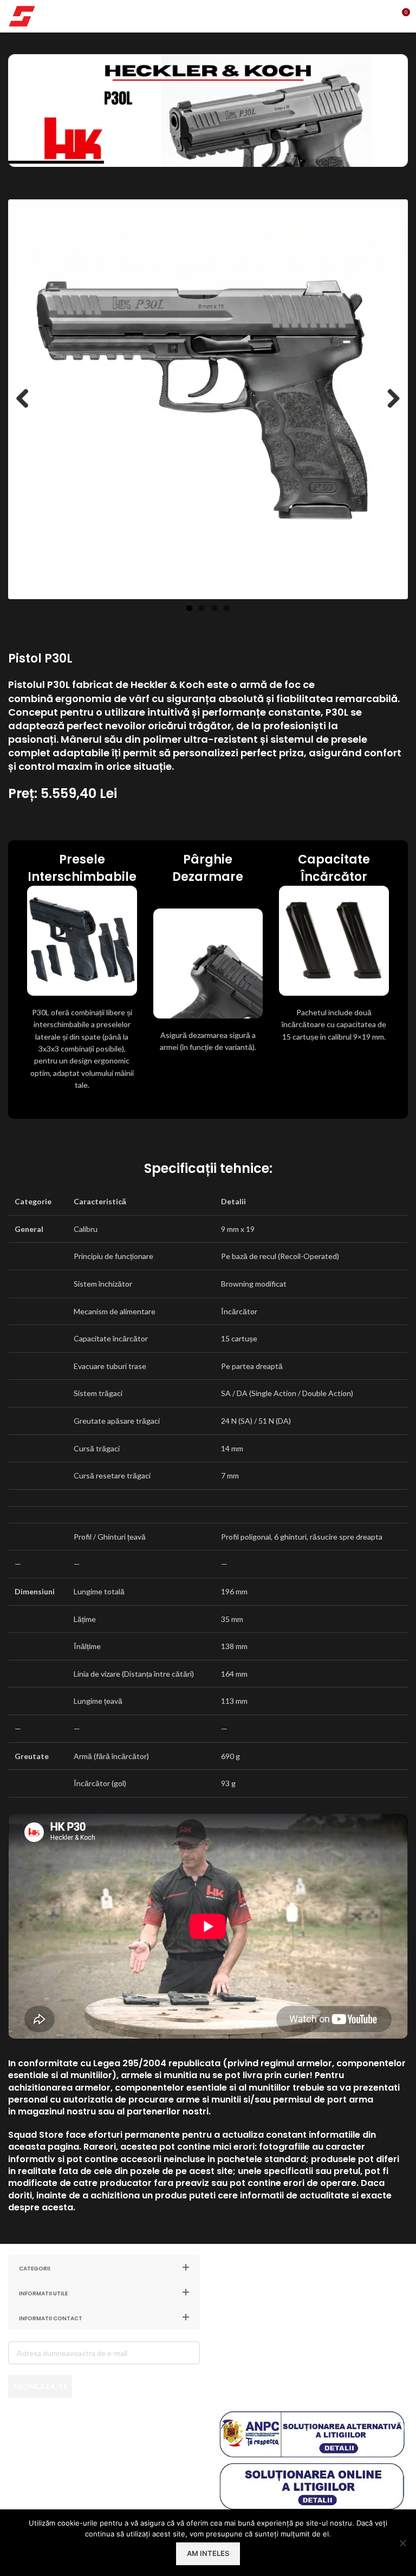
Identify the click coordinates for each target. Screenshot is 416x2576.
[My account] (378, 16)
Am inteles (208, 2553)
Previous (27, 399)
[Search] (356, 16)
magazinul (41, 2111)
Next (389, 399)
